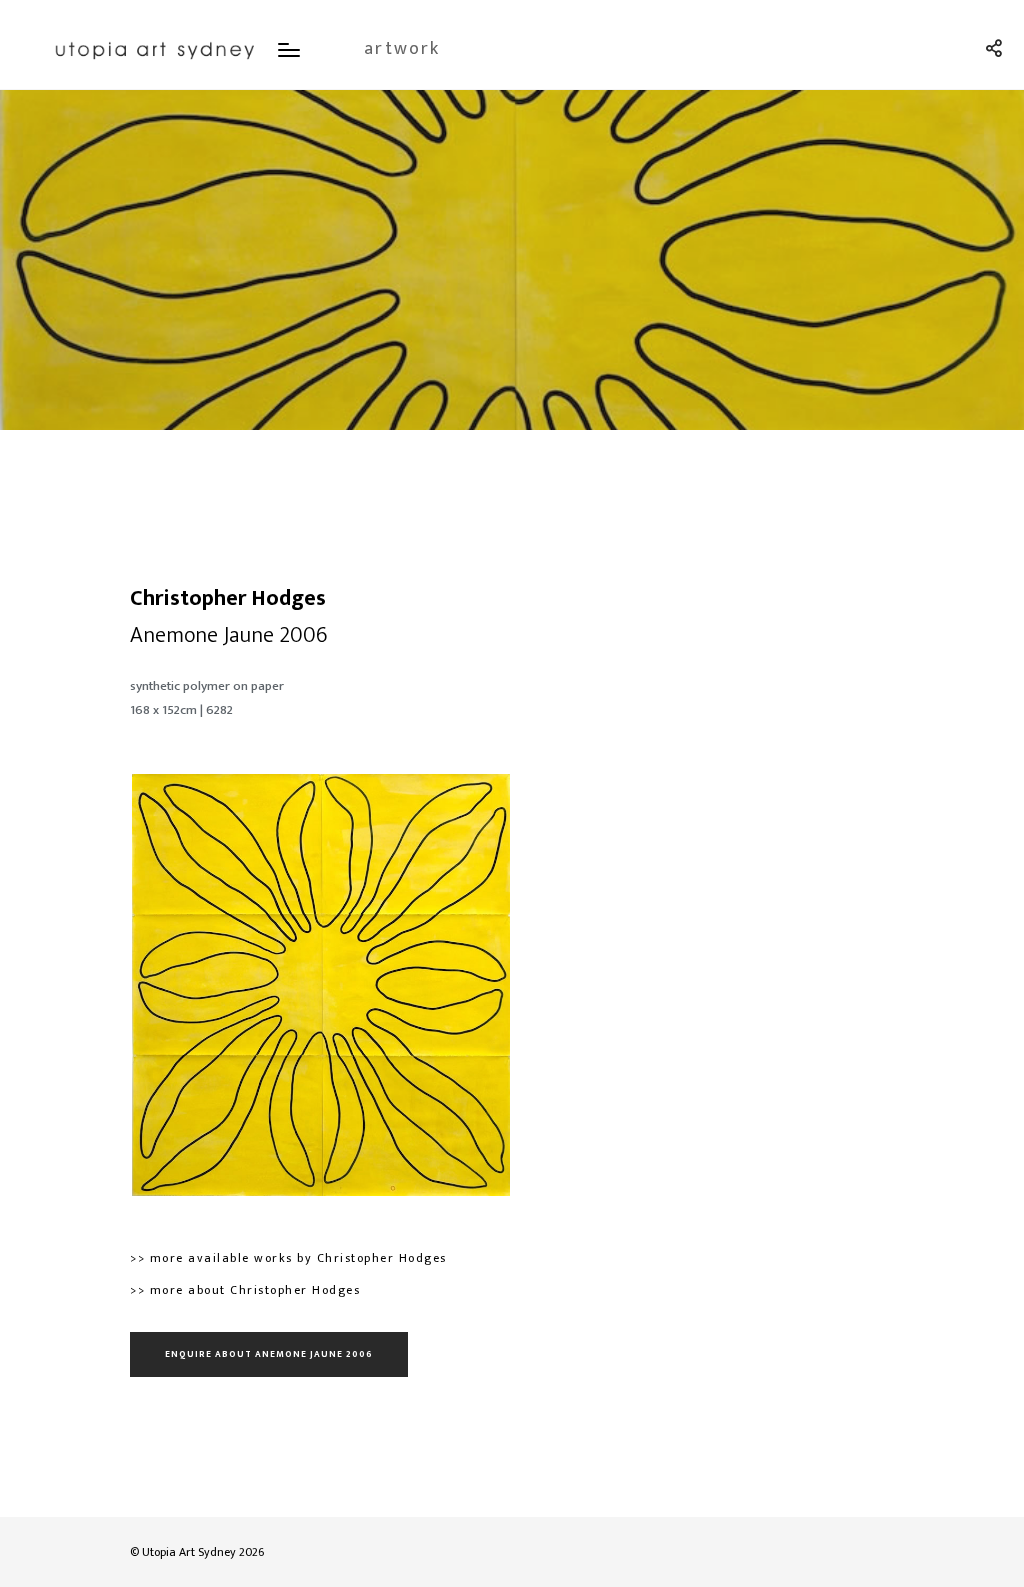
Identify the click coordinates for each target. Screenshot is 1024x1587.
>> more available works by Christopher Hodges (288, 1258)
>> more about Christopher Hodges (245, 1290)
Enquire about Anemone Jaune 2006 (269, 1354)
